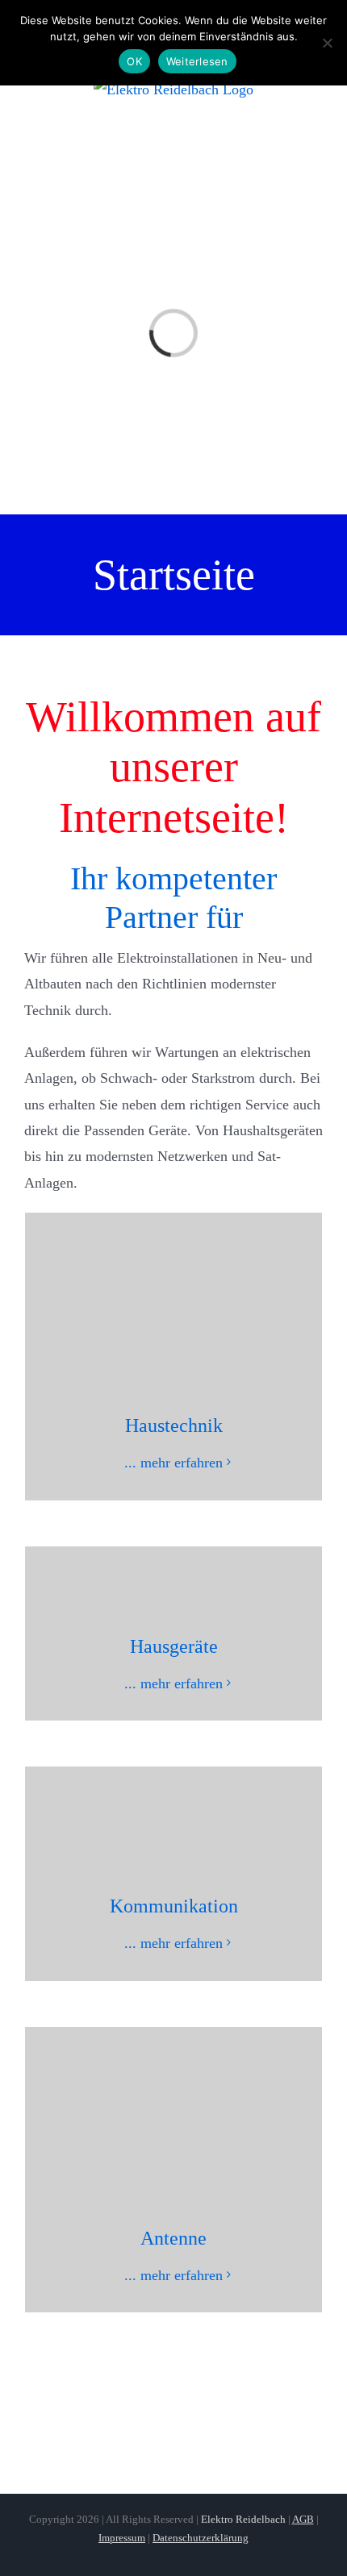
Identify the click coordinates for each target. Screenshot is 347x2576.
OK (134, 61)
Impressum (122, 2538)
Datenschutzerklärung (201, 2538)
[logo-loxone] (173, 2413)
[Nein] (327, 43)
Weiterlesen (197, 61)
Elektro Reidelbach (243, 2519)
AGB (303, 2519)
